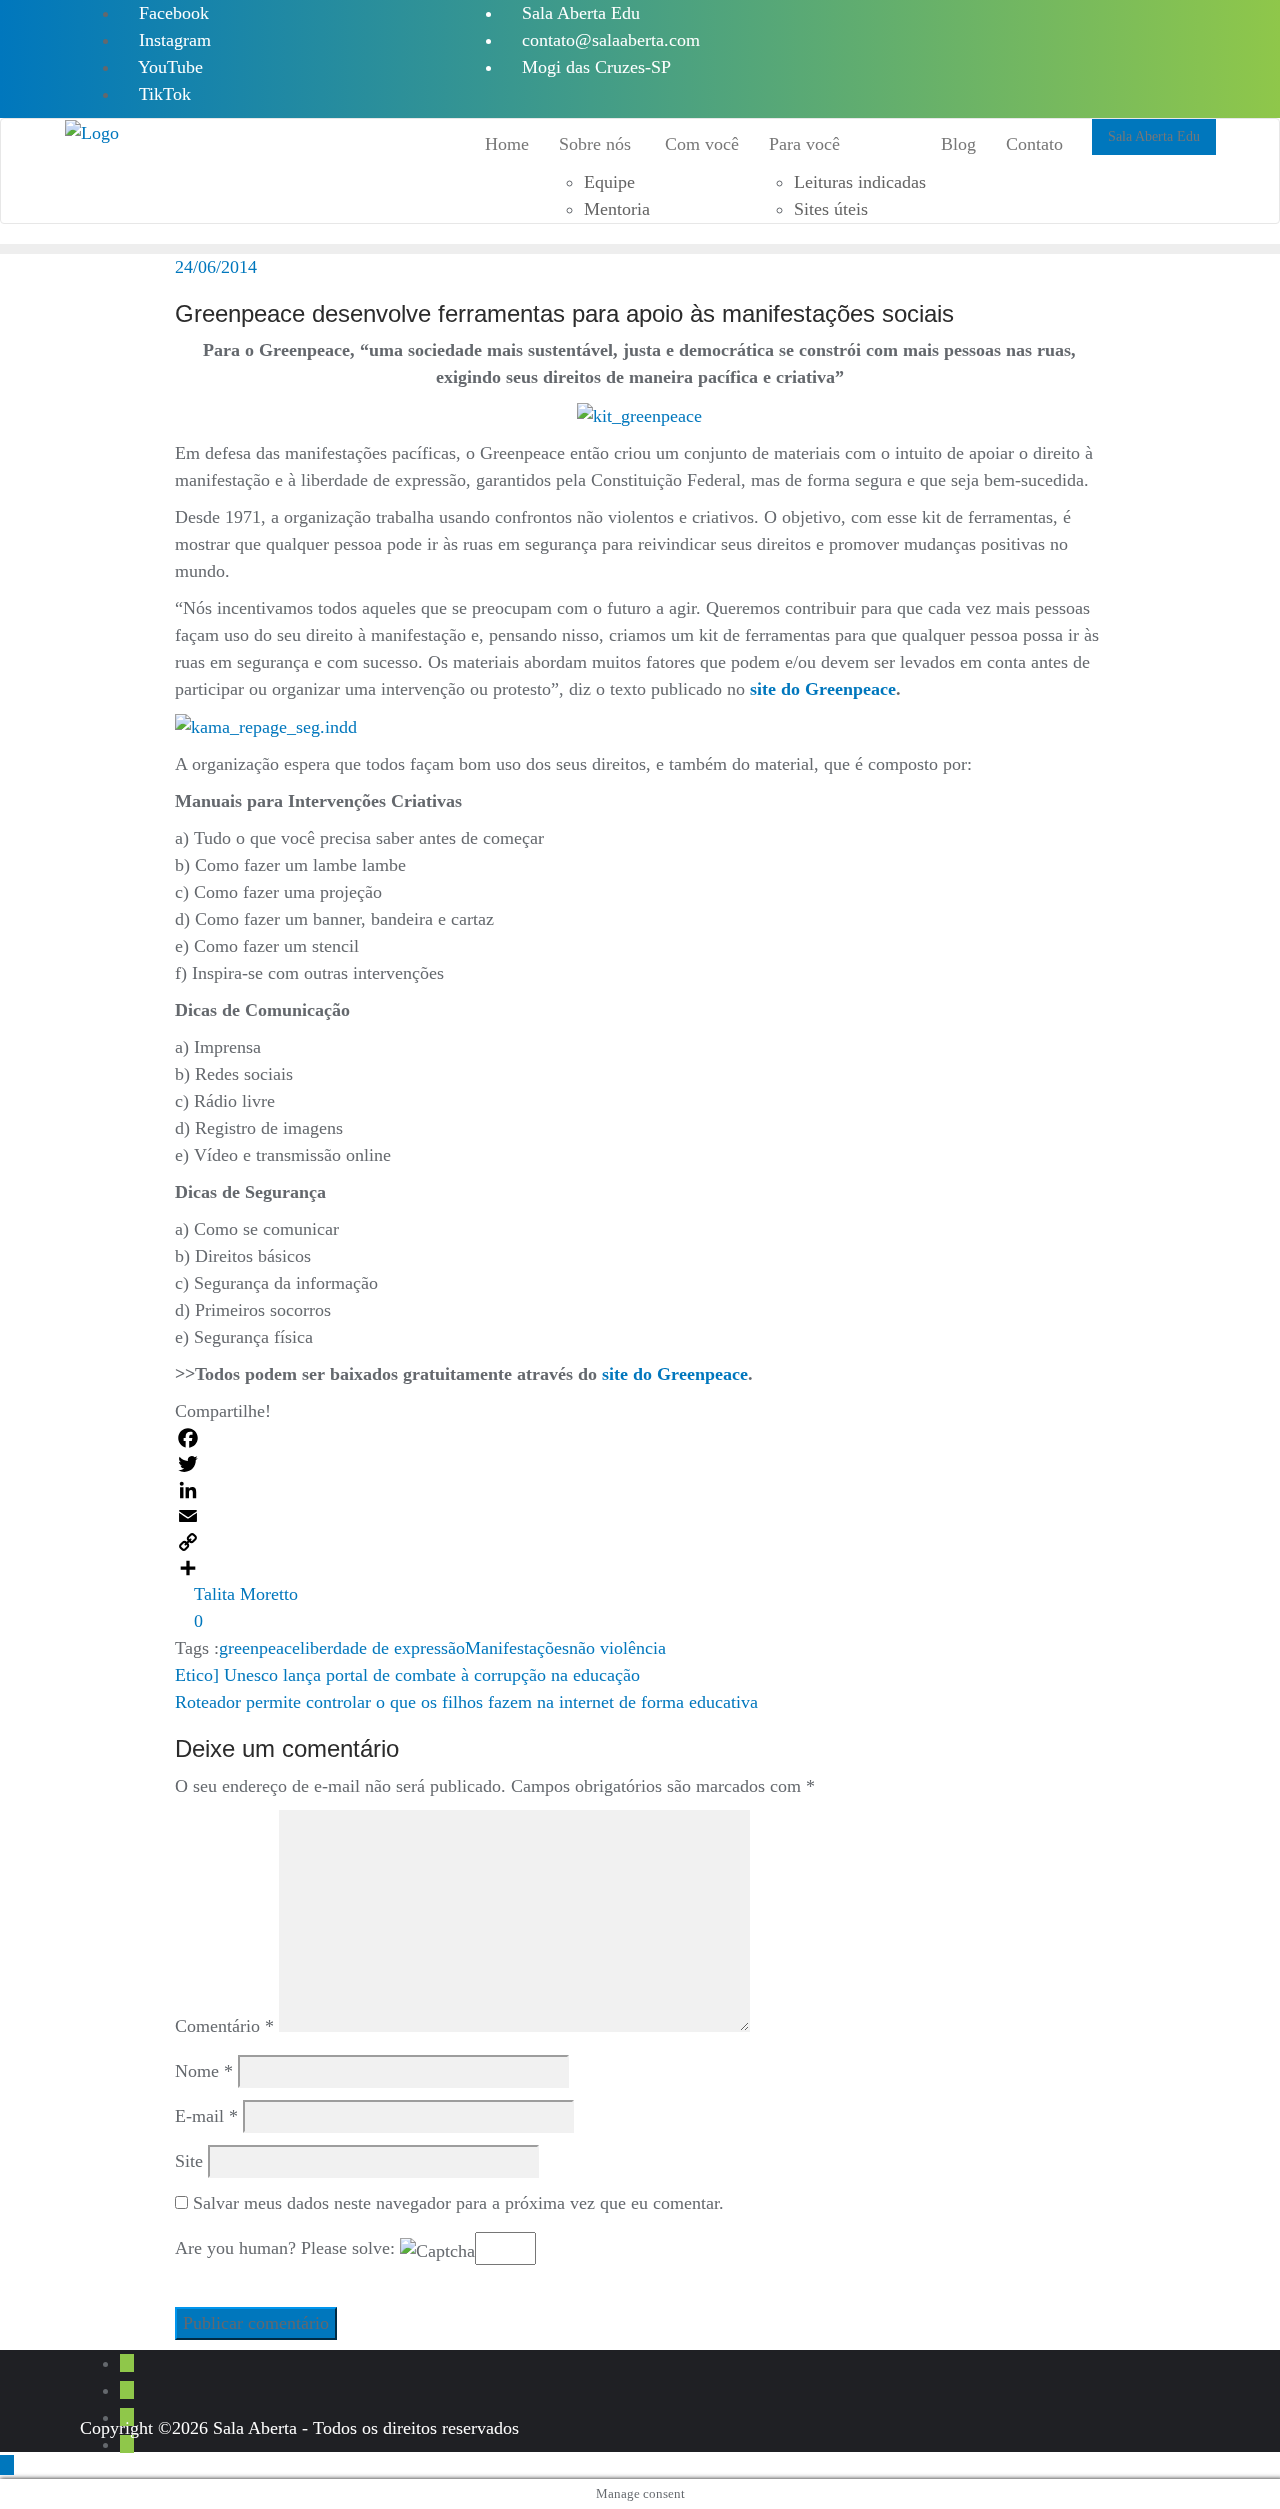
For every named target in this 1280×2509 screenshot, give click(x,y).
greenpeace (259, 1648)
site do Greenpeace (823, 689)
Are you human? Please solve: (287, 2248)
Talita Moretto (243, 1594)
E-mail (206, 2116)
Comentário (224, 2026)
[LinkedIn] (639, 1490)
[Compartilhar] (639, 1568)
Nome (204, 2071)
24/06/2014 (216, 267)
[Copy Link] (639, 1542)
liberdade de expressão (382, 1648)
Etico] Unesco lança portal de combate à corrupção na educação (407, 1675)
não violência (617, 1648)
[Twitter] (639, 1464)
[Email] (639, 1516)
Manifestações (517, 1648)
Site (189, 2161)
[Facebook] (639, 1438)
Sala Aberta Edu (578, 13)
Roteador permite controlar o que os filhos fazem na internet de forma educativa (466, 1702)
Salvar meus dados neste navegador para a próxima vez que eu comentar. (458, 2203)
